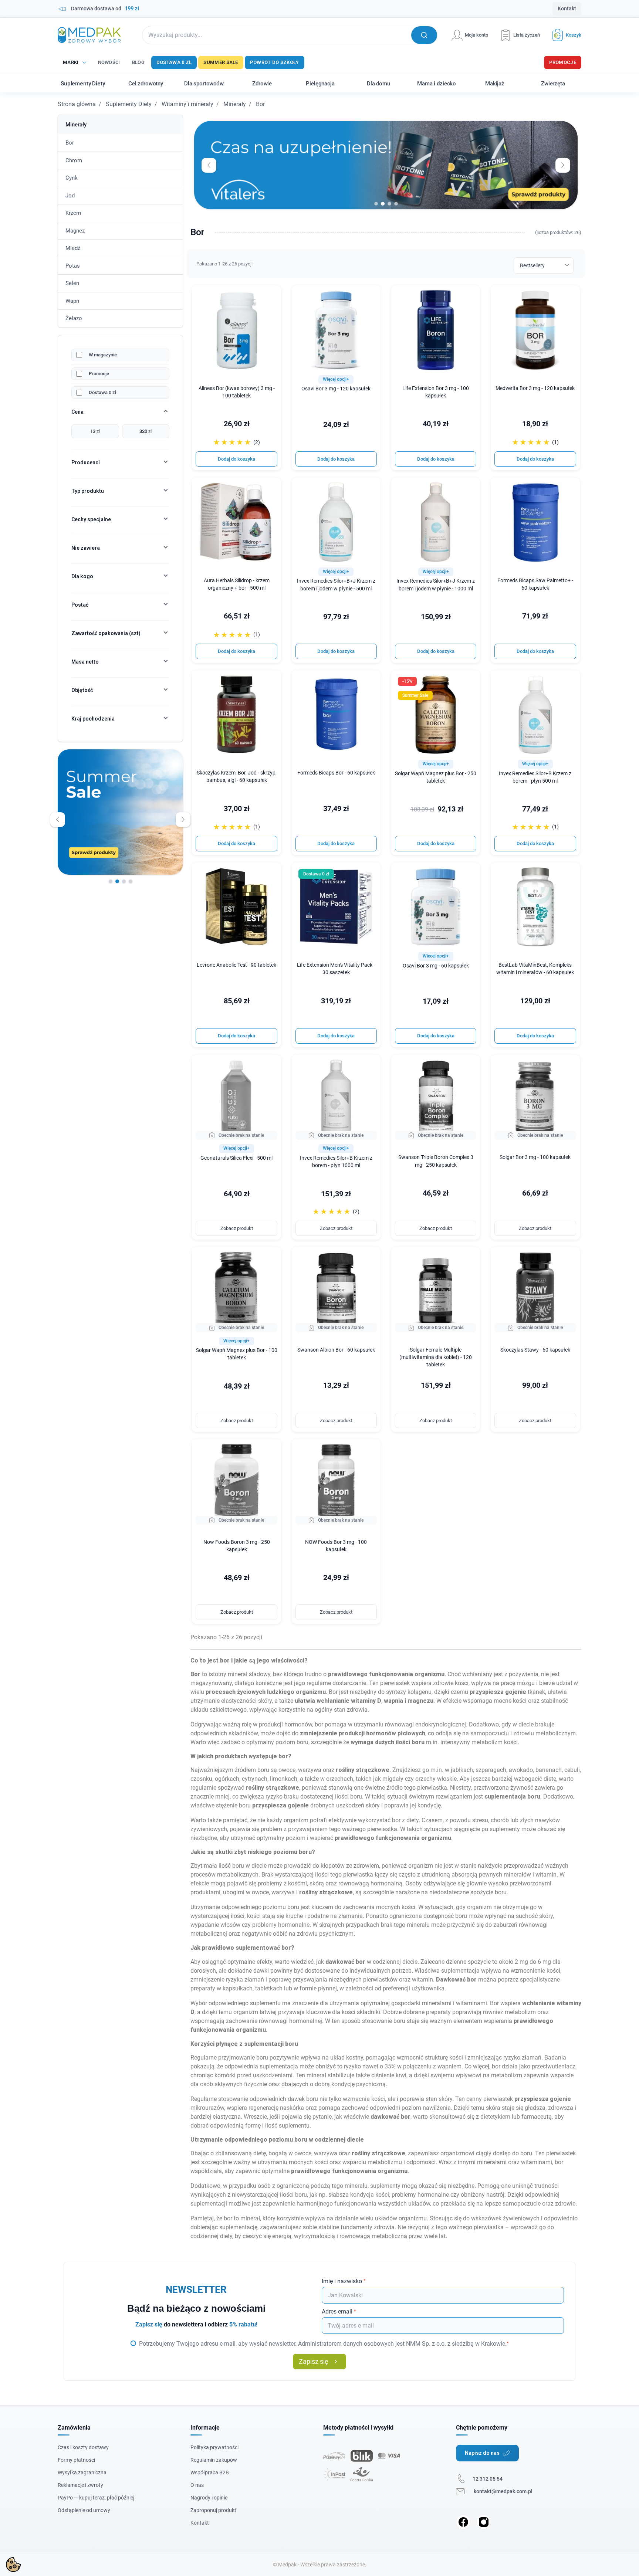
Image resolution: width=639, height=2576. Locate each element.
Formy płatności (76, 2460)
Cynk (72, 178)
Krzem (73, 213)
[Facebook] (463, 2522)
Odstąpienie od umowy (84, 2510)
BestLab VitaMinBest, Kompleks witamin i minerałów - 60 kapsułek (535, 969)
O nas (197, 2485)
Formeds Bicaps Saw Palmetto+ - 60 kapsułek (535, 584)
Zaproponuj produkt (213, 2510)
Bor (70, 143)
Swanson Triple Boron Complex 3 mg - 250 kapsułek (436, 1161)
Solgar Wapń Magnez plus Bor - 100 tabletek (236, 1354)
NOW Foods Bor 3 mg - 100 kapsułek (336, 1546)
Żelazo (74, 318)
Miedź (73, 248)
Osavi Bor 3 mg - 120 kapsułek (336, 389)
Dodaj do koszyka (236, 459)
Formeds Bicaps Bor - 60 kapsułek (336, 773)
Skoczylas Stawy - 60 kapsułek (535, 1350)
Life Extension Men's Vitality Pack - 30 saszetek (336, 969)
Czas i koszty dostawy (83, 2447)
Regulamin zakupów (214, 2460)
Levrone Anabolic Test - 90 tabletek (236, 965)
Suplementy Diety (129, 104)
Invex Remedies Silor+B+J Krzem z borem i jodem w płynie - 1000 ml (436, 585)
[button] (564, 35)
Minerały (235, 104)
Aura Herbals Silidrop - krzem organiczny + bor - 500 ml (237, 584)
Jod (70, 196)
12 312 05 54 (488, 2479)
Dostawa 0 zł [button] (316, 874)
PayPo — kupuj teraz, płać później (96, 2498)
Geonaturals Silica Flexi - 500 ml (236, 1158)
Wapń (72, 301)
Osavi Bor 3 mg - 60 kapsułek (436, 966)
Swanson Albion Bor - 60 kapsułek (336, 1350)
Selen (72, 283)
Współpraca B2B (210, 2472)
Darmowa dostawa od (105, 9)
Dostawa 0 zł (174, 62)
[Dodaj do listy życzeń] (271, 296)
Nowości (109, 62)
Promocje (563, 62)
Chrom (74, 160)
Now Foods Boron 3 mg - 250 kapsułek (237, 1546)
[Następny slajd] (183, 820)
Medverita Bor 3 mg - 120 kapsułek (535, 388)
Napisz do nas (482, 2453)
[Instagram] (484, 2522)
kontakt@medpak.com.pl (503, 2491)
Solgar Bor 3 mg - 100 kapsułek (535, 1157)
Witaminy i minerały (187, 104)
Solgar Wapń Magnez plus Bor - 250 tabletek (436, 777)
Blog (138, 62)
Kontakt (567, 9)
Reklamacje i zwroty (80, 2485)
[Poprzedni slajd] (58, 820)
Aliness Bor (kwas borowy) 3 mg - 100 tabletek (237, 392)
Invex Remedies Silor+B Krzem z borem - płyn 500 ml (535, 777)
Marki (71, 62)
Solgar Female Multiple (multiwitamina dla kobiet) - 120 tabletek (436, 1357)
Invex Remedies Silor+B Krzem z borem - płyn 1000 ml (336, 1162)
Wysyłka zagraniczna (82, 2472)
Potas (73, 266)
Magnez (75, 231)
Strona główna (77, 104)
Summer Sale (221, 62)
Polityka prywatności (214, 2447)
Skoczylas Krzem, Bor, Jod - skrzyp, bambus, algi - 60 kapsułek (237, 777)
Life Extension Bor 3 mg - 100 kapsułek (436, 392)
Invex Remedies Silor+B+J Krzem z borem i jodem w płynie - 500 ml (336, 585)
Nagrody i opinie (209, 2498)
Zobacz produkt (237, 1228)
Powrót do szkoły (275, 62)
